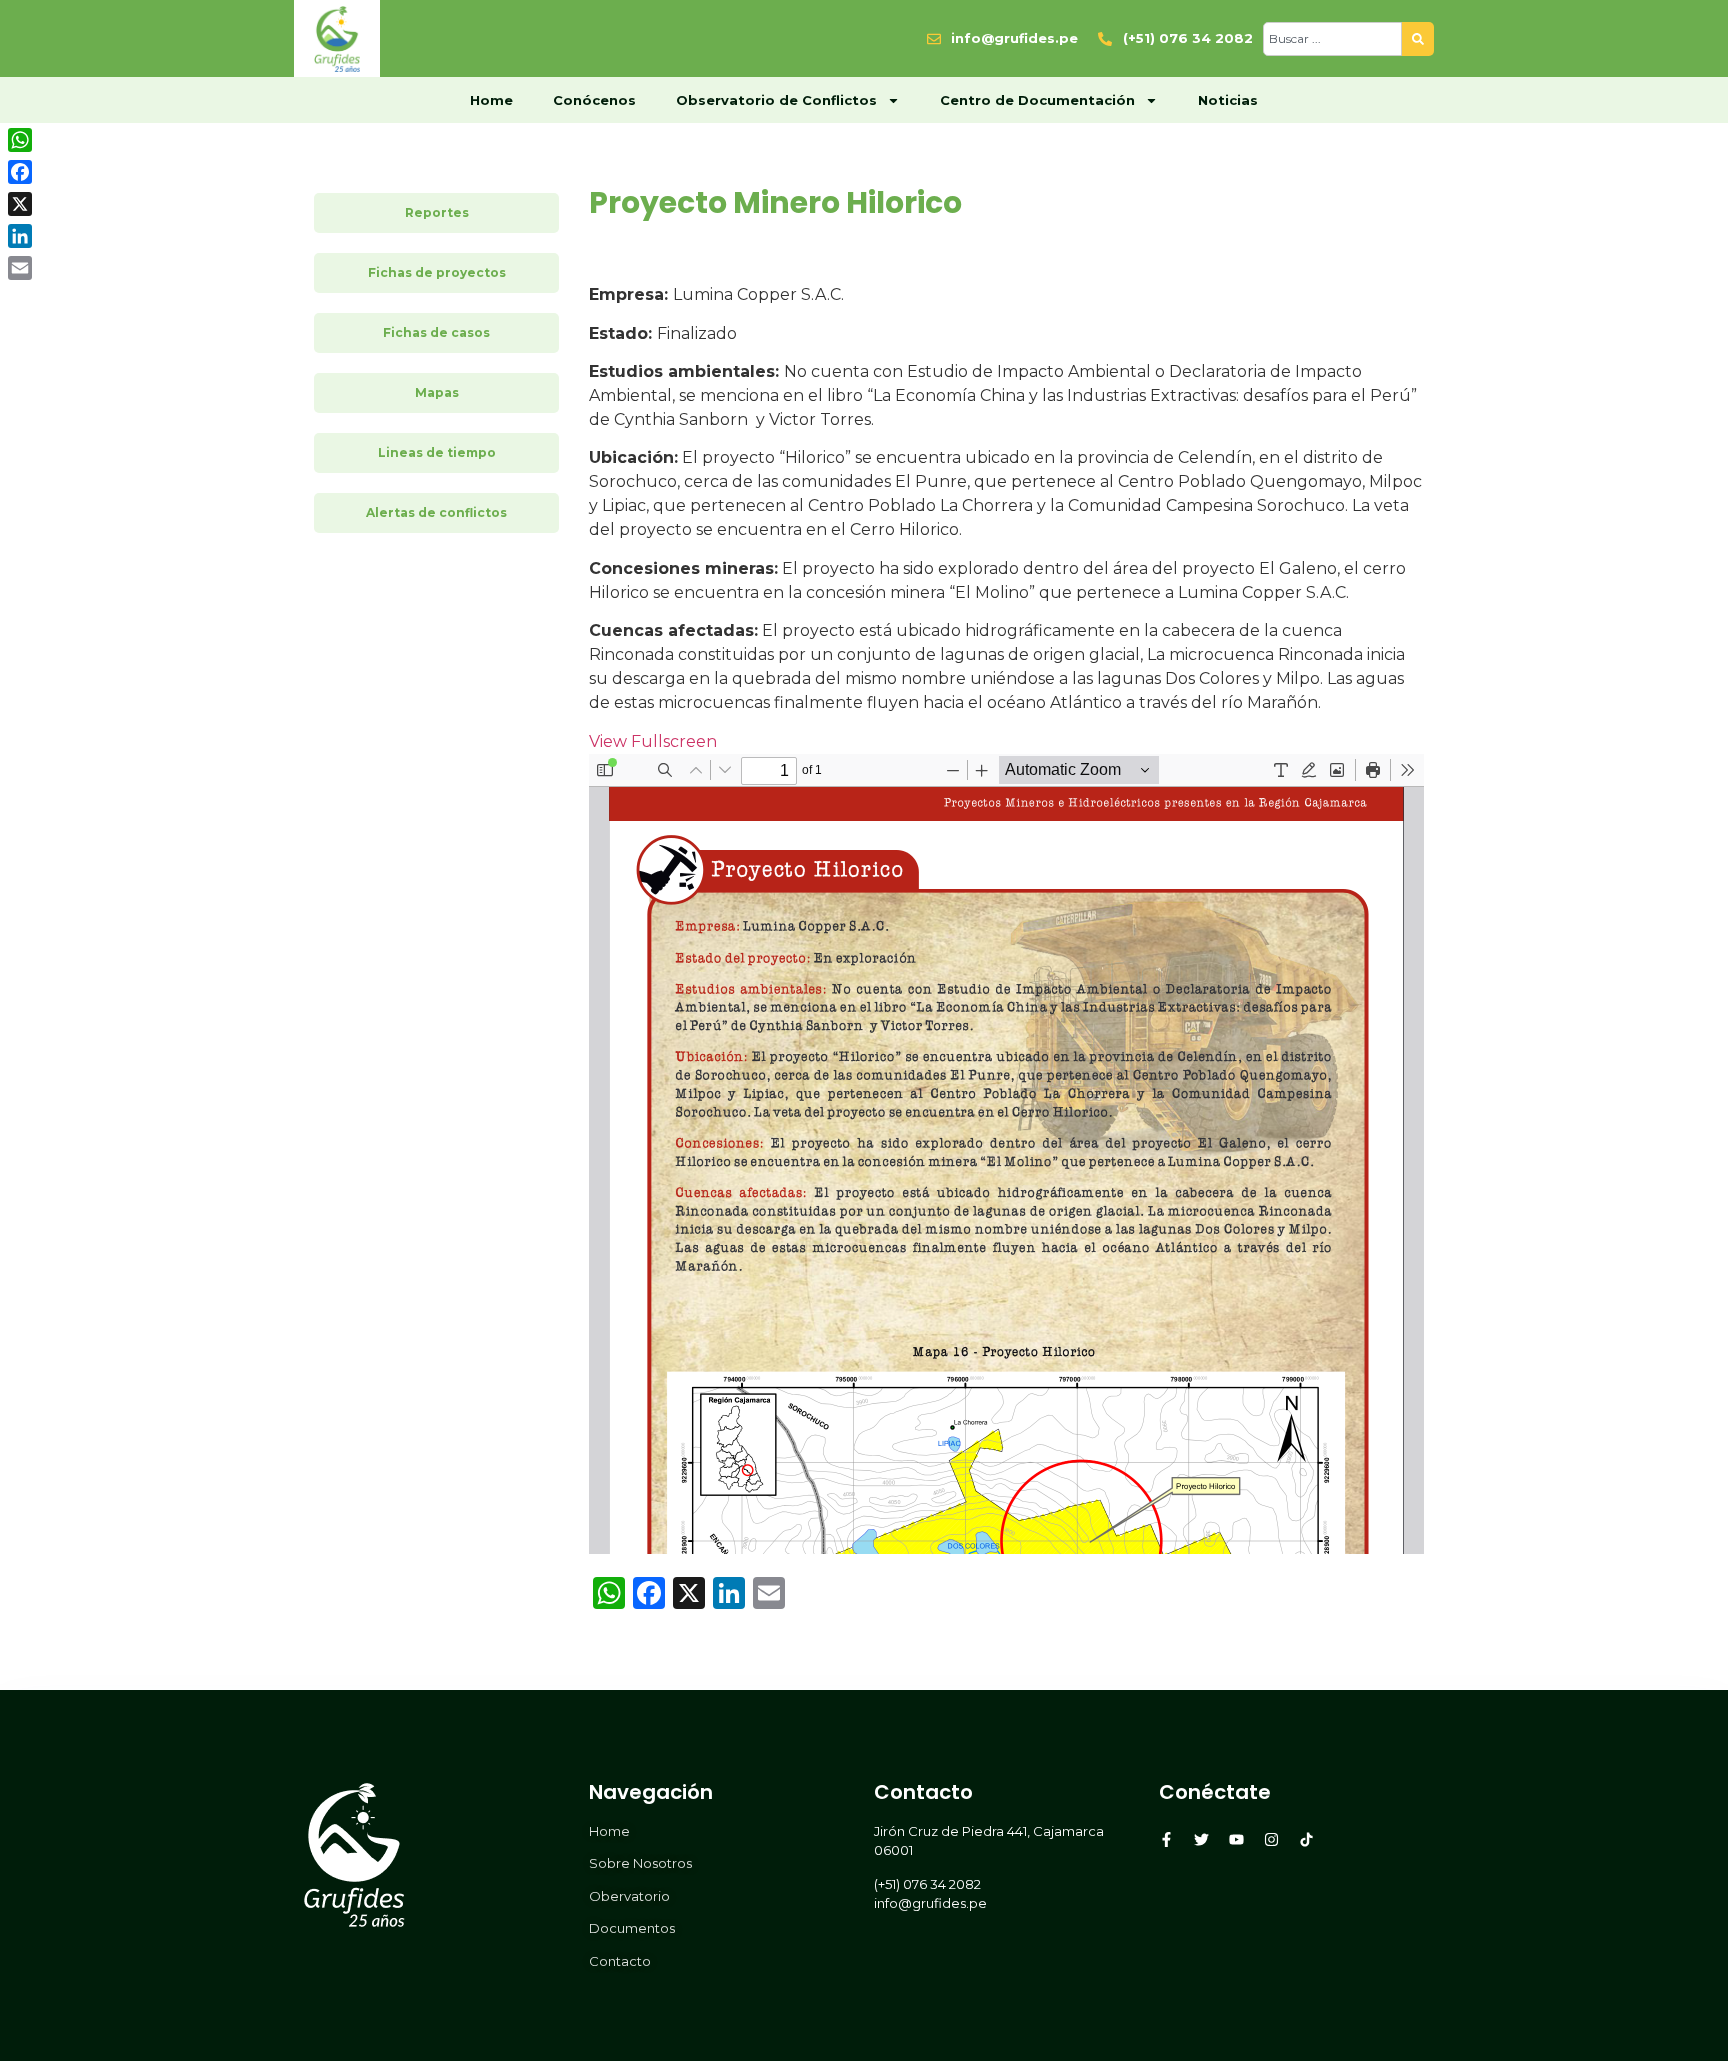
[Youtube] (1236, 1839)
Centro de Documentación (1037, 100)
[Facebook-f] (1166, 1839)
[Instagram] (1271, 1839)
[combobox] (1332, 39)
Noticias (1228, 100)
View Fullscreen (653, 741)
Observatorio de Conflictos (776, 100)
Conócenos (594, 100)
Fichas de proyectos (437, 272)
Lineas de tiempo (437, 452)
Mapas (437, 392)
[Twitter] (1201, 1839)
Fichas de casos (436, 332)
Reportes (437, 212)
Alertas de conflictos (436, 512)
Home (491, 100)
